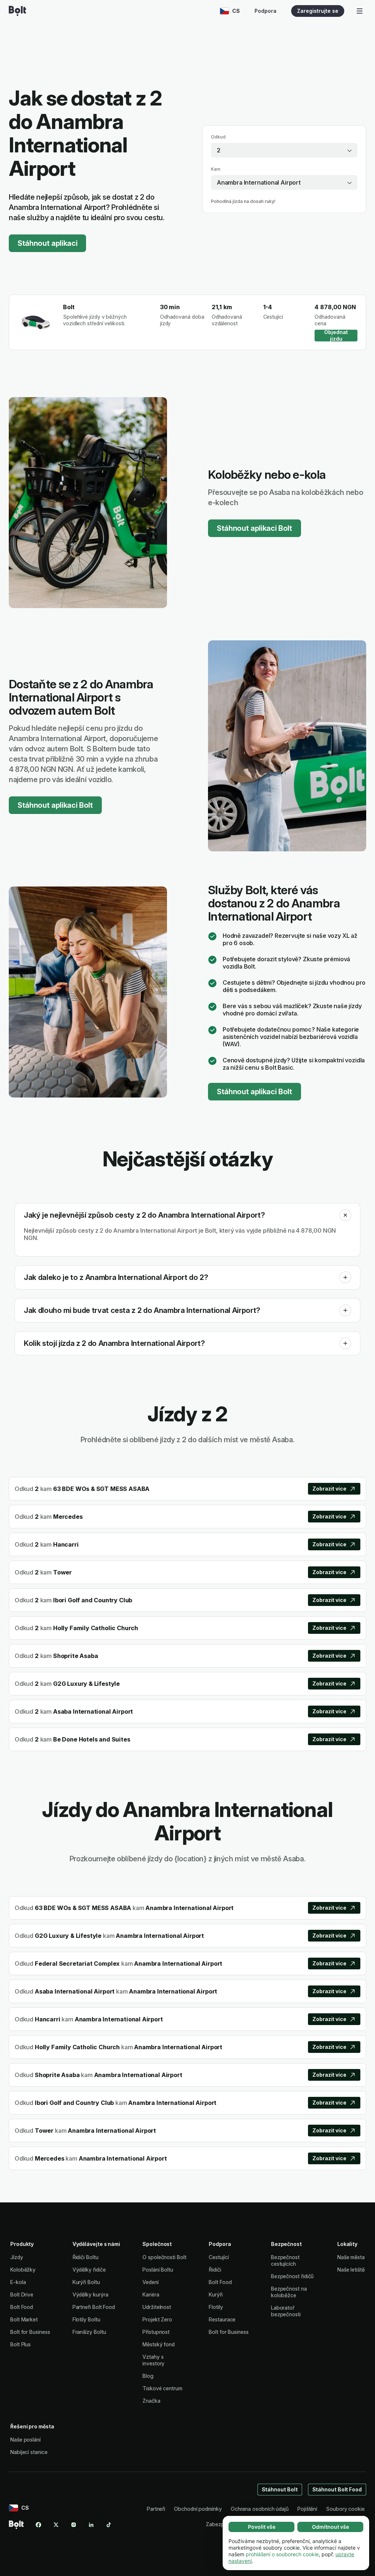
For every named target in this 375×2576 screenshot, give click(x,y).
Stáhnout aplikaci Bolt (255, 528)
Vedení (151, 2282)
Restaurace (222, 2319)
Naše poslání (25, 2440)
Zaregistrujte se (318, 11)
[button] (345, 1215)
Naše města (351, 2257)
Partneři (156, 2509)
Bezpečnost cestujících (285, 2260)
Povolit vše (262, 2527)
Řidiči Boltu (86, 2257)
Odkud (218, 137)
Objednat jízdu (336, 336)
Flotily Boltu (86, 2319)
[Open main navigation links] (360, 11)
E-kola (18, 2282)
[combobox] (284, 150)
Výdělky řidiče (89, 2270)
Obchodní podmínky (198, 2509)
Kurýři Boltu (86, 2282)
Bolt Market (24, 2319)
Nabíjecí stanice (29, 2452)
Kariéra (151, 2294)
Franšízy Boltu (89, 2332)
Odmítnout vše (331, 2527)
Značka (151, 2401)
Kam (216, 169)
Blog (148, 2376)
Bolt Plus (21, 2344)
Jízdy (17, 2257)
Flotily (216, 2307)
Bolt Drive (22, 2294)
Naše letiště (351, 2270)
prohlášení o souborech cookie (282, 2554)
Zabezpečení (221, 2524)
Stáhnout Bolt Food (337, 2489)
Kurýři (216, 2294)
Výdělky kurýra (90, 2294)
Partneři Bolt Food (94, 2307)
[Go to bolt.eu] (17, 11)
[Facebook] (38, 2525)
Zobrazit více (329, 1489)
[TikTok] (109, 2525)
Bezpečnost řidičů (292, 2276)
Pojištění (307, 2509)
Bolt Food (22, 2307)
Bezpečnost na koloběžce (289, 2292)
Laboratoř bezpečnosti (286, 2311)
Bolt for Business (30, 2332)
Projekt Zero (157, 2319)
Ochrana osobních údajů (260, 2509)
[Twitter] (56, 2525)
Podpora (266, 11)
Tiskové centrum (162, 2388)
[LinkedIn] (91, 2525)
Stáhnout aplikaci (47, 243)
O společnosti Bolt (164, 2257)
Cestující (219, 2257)
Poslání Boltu (158, 2270)
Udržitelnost (157, 2307)
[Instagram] (74, 2525)
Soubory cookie (345, 2509)
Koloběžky (23, 2270)
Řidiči (215, 2270)
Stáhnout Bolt (280, 2489)
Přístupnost (156, 2332)
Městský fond (159, 2344)
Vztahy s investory (153, 2360)
